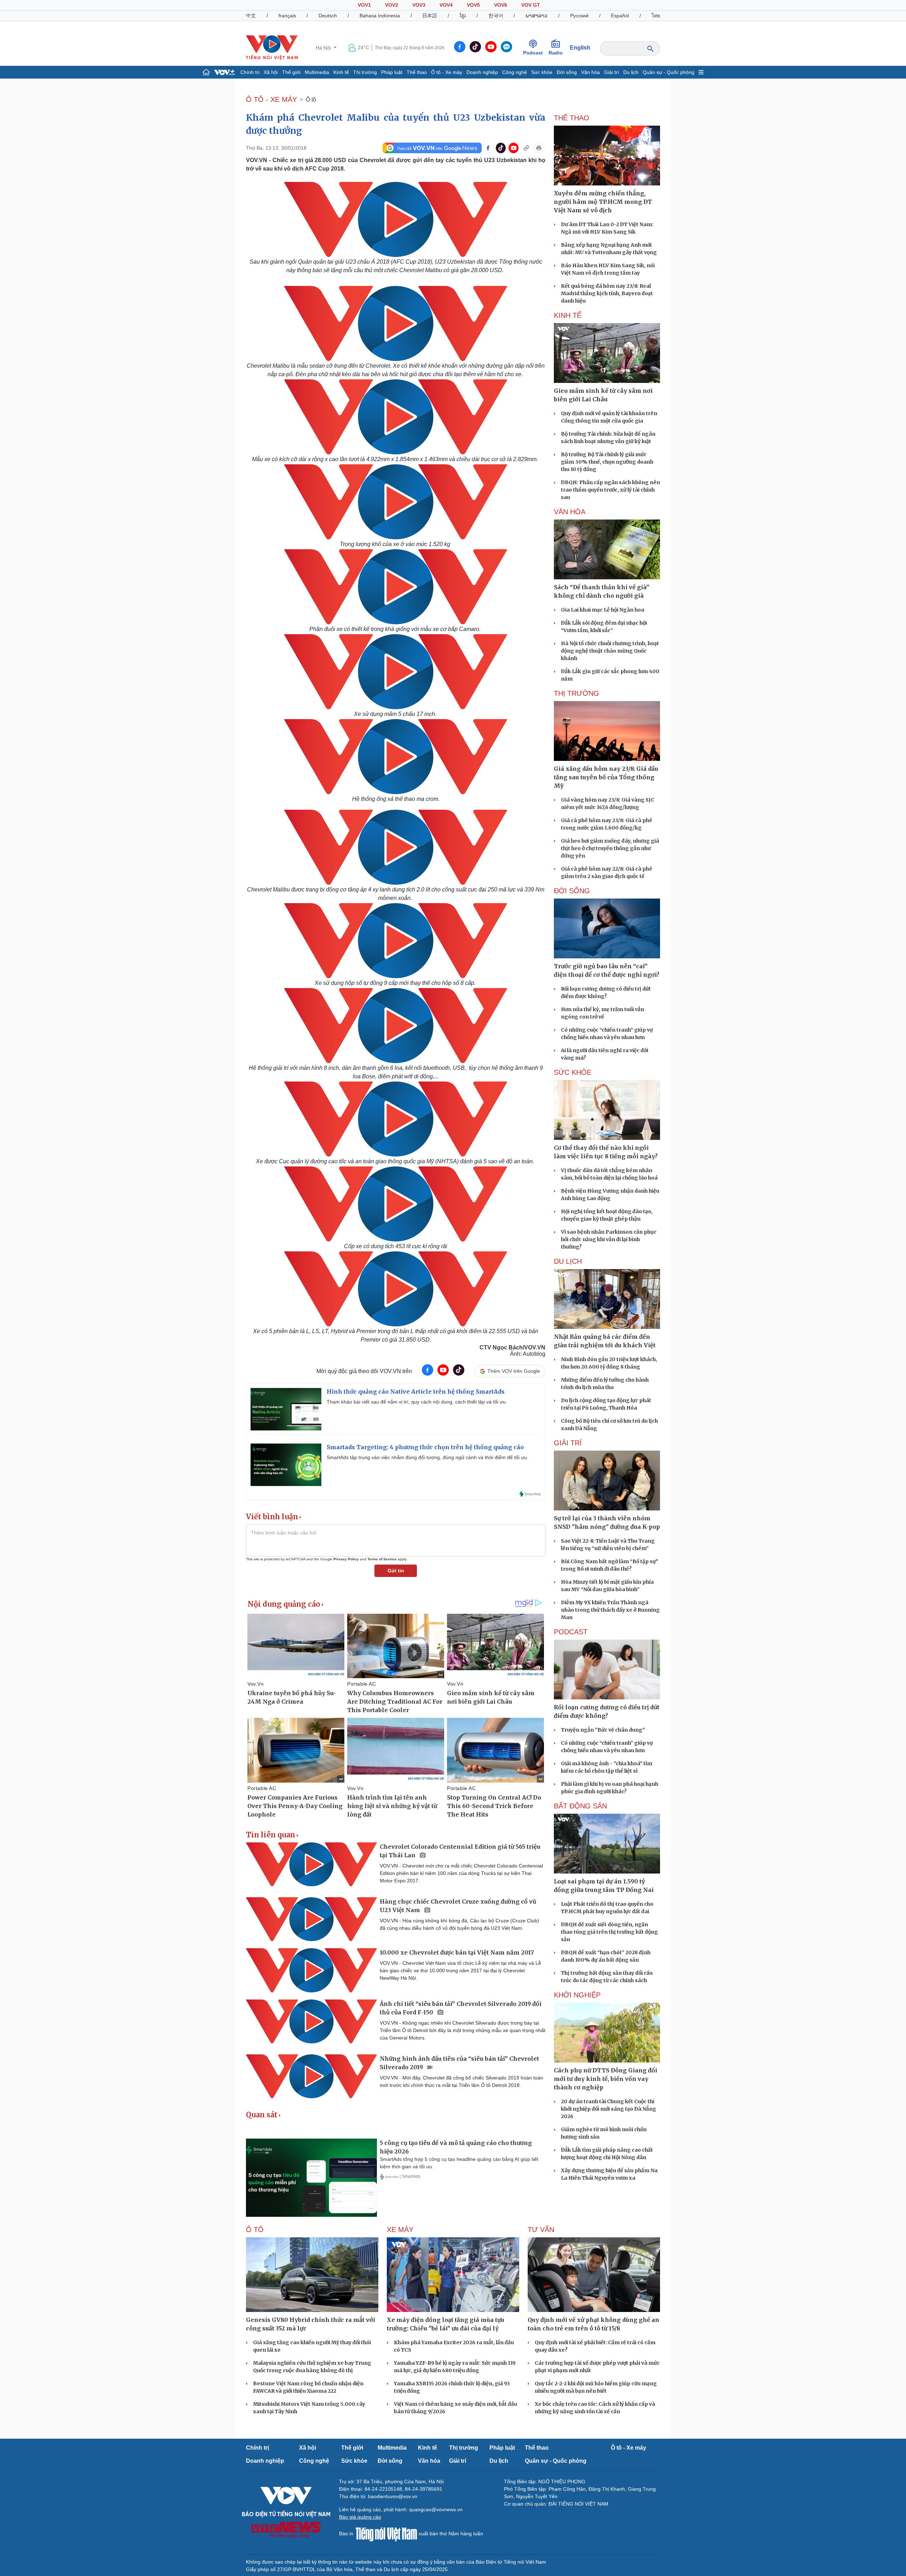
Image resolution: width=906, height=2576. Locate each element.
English (580, 48)
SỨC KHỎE (573, 1072)
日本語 (430, 16)
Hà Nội (324, 48)
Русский (579, 16)
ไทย (656, 16)
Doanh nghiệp (482, 72)
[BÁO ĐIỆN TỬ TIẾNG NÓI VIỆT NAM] (272, 47)
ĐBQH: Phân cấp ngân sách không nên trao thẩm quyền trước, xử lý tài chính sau (610, 490)
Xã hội (271, 72)
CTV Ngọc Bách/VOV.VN (512, 1347)
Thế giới (291, 72)
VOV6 (501, 5)
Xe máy (400, 2230)
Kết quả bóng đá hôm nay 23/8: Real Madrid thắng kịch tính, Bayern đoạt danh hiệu (607, 293)
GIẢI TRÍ (568, 1443)
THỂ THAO (572, 118)
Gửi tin (396, 1571)
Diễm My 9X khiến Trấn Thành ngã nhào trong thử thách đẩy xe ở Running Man (610, 1610)
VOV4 (446, 5)
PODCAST (571, 1632)
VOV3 (419, 5)
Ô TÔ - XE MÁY (271, 99)
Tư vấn (541, 2230)
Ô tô (311, 100)
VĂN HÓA (570, 512)
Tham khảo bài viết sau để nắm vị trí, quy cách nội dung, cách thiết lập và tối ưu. (417, 1402)
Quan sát (262, 2115)
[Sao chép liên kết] (526, 148)
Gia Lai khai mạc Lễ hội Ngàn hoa (603, 610)
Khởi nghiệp (577, 1995)
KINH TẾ (568, 315)
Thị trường (365, 72)
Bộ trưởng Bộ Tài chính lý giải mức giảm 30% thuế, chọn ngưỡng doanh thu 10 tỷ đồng (607, 462)
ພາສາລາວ (537, 16)
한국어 (496, 16)
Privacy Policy (346, 1559)
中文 (251, 16)
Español (620, 16)
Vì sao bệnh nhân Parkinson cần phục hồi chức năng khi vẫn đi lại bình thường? (609, 1239)
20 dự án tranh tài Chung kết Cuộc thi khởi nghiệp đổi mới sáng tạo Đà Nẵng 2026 (609, 2109)
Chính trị (250, 72)
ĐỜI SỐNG (572, 891)
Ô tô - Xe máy (447, 72)
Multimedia (317, 72)
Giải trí (612, 72)
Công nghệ (515, 72)
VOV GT (531, 5)
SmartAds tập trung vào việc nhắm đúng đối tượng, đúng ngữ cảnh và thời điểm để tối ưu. (428, 1457)
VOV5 (473, 5)
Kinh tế (341, 72)
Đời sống (567, 72)
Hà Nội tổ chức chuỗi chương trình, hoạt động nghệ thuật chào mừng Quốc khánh (610, 651)
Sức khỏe (542, 72)
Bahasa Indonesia (380, 16)
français (287, 16)
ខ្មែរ (463, 16)
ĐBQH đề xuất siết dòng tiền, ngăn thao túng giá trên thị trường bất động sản (609, 1932)
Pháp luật (392, 72)
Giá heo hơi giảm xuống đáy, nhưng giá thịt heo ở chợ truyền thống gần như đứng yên (610, 848)
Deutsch (328, 16)
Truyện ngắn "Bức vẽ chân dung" (603, 1730)
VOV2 (392, 5)
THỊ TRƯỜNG (577, 693)
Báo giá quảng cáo (360, 2517)
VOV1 (364, 5)
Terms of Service (382, 1559)
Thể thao (417, 72)
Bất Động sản (580, 1806)
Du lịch (631, 72)
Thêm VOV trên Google (514, 1371)
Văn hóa (590, 72)
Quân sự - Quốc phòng (669, 72)
